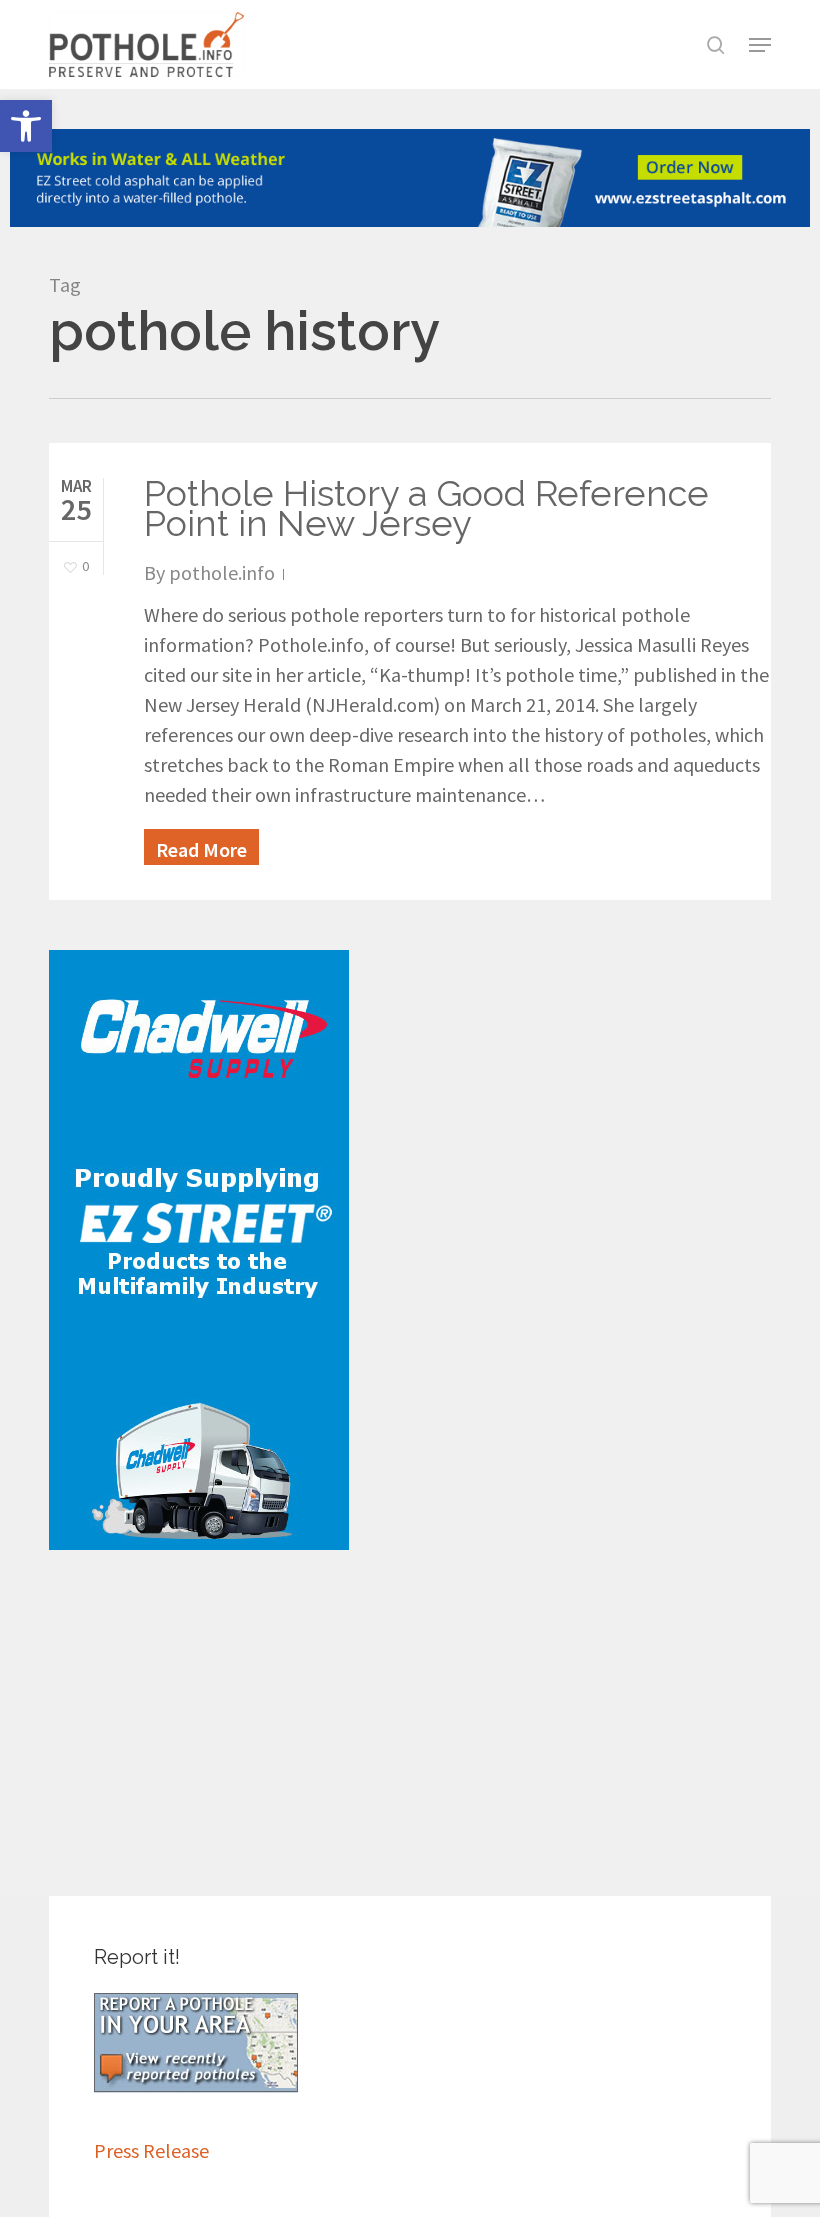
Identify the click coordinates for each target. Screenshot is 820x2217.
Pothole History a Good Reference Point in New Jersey (426, 508)
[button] (26, 126)
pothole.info (222, 572)
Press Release (151, 2150)
